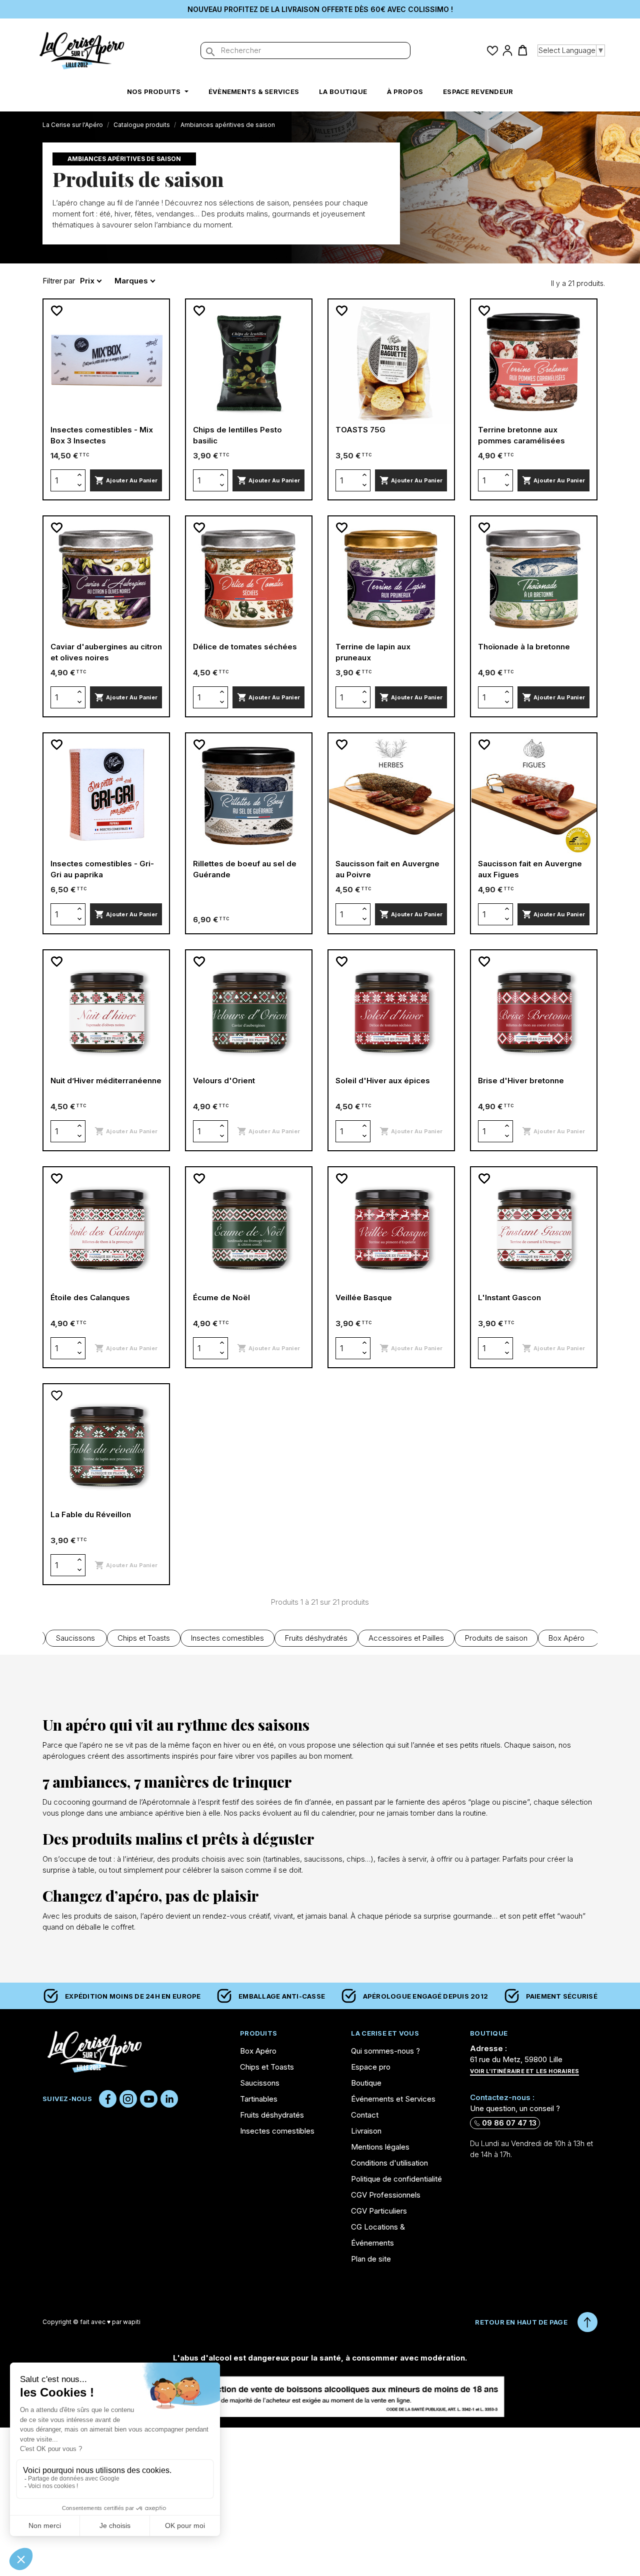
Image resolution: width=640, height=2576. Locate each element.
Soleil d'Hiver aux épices (383, 1081)
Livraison (366, 2131)
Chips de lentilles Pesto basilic (237, 435)
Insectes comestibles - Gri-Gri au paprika (102, 869)
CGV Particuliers (379, 2211)
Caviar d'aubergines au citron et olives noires (106, 652)
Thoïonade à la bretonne (524, 647)
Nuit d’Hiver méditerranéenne (106, 1081)
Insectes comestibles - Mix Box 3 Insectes (102, 435)
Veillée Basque (364, 1297)
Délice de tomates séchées (245, 647)
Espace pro (371, 2067)
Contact (365, 2115)
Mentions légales (380, 2147)
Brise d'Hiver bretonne (521, 1081)
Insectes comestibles (227, 1638)
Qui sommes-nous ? (385, 2051)
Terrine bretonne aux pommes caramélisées (521, 435)
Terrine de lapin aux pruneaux (373, 652)
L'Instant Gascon (509, 1297)
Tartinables (259, 2099)
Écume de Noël (221, 1297)
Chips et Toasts (144, 1638)
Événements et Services (393, 2099)
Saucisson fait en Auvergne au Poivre (387, 869)
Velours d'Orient (224, 1081)
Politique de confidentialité (396, 2179)
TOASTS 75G (360, 430)
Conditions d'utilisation (389, 2163)
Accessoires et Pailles (406, 1638)
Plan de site (371, 2259)
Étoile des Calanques (90, 1297)
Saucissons (75, 1638)
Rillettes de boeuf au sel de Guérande (245, 869)
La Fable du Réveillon (91, 1514)
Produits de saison (496, 1638)
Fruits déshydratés (316, 1638)
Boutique (366, 2083)
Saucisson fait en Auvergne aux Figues (530, 869)
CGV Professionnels (386, 2195)
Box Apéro (566, 1638)
